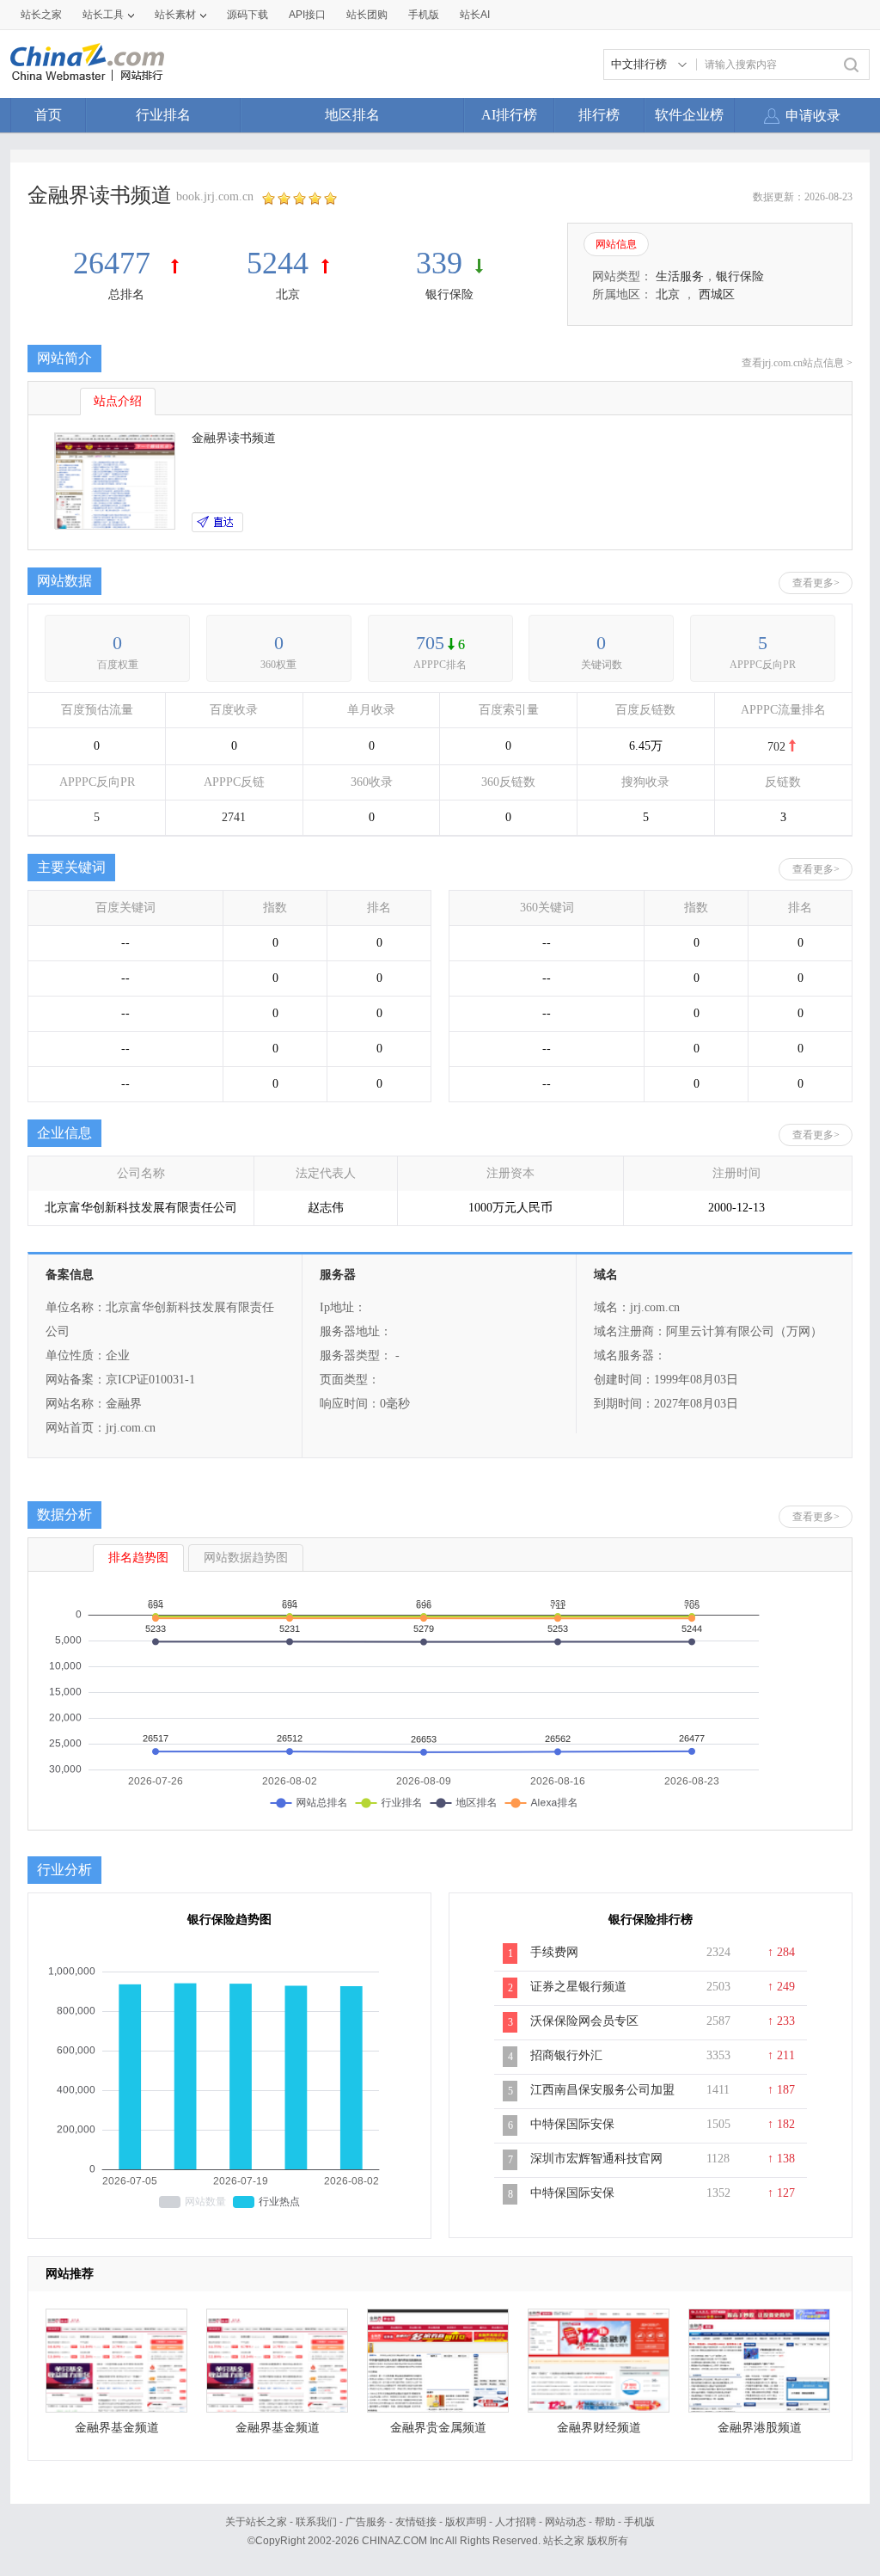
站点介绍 (118, 401)
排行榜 (599, 115)
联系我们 (316, 2522)
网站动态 (565, 2522)
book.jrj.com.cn (215, 196)
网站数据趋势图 (246, 1558)
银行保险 (449, 294)
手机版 (639, 2522)
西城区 (717, 294)
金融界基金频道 (117, 2428)
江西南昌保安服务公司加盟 (602, 2090)
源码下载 (247, 15)
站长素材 (175, 15)
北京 (288, 294)
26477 (116, 263)
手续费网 (554, 1952)
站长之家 (41, 15)
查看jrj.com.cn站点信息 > (797, 363)
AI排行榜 (509, 115)
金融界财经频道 (599, 2428)
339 (439, 263)
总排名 (126, 294)
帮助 (605, 2522)
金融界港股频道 (760, 2428)
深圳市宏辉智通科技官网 (596, 2159)
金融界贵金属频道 (438, 2428)
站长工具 (103, 15)
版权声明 (466, 2522)
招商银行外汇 (566, 2055)
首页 (48, 115)
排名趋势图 (138, 1558)
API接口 (307, 15)
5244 (278, 263)
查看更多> (816, 583)
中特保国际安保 (572, 2124)
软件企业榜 (689, 115)
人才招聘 (516, 2522)
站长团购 (367, 15)
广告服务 (366, 2522)
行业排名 (163, 115)
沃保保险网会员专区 (584, 2021)
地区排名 (352, 115)
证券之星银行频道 (578, 1987)
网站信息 (616, 244)
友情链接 (416, 2522)
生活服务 (680, 276)
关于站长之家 (256, 2522)
